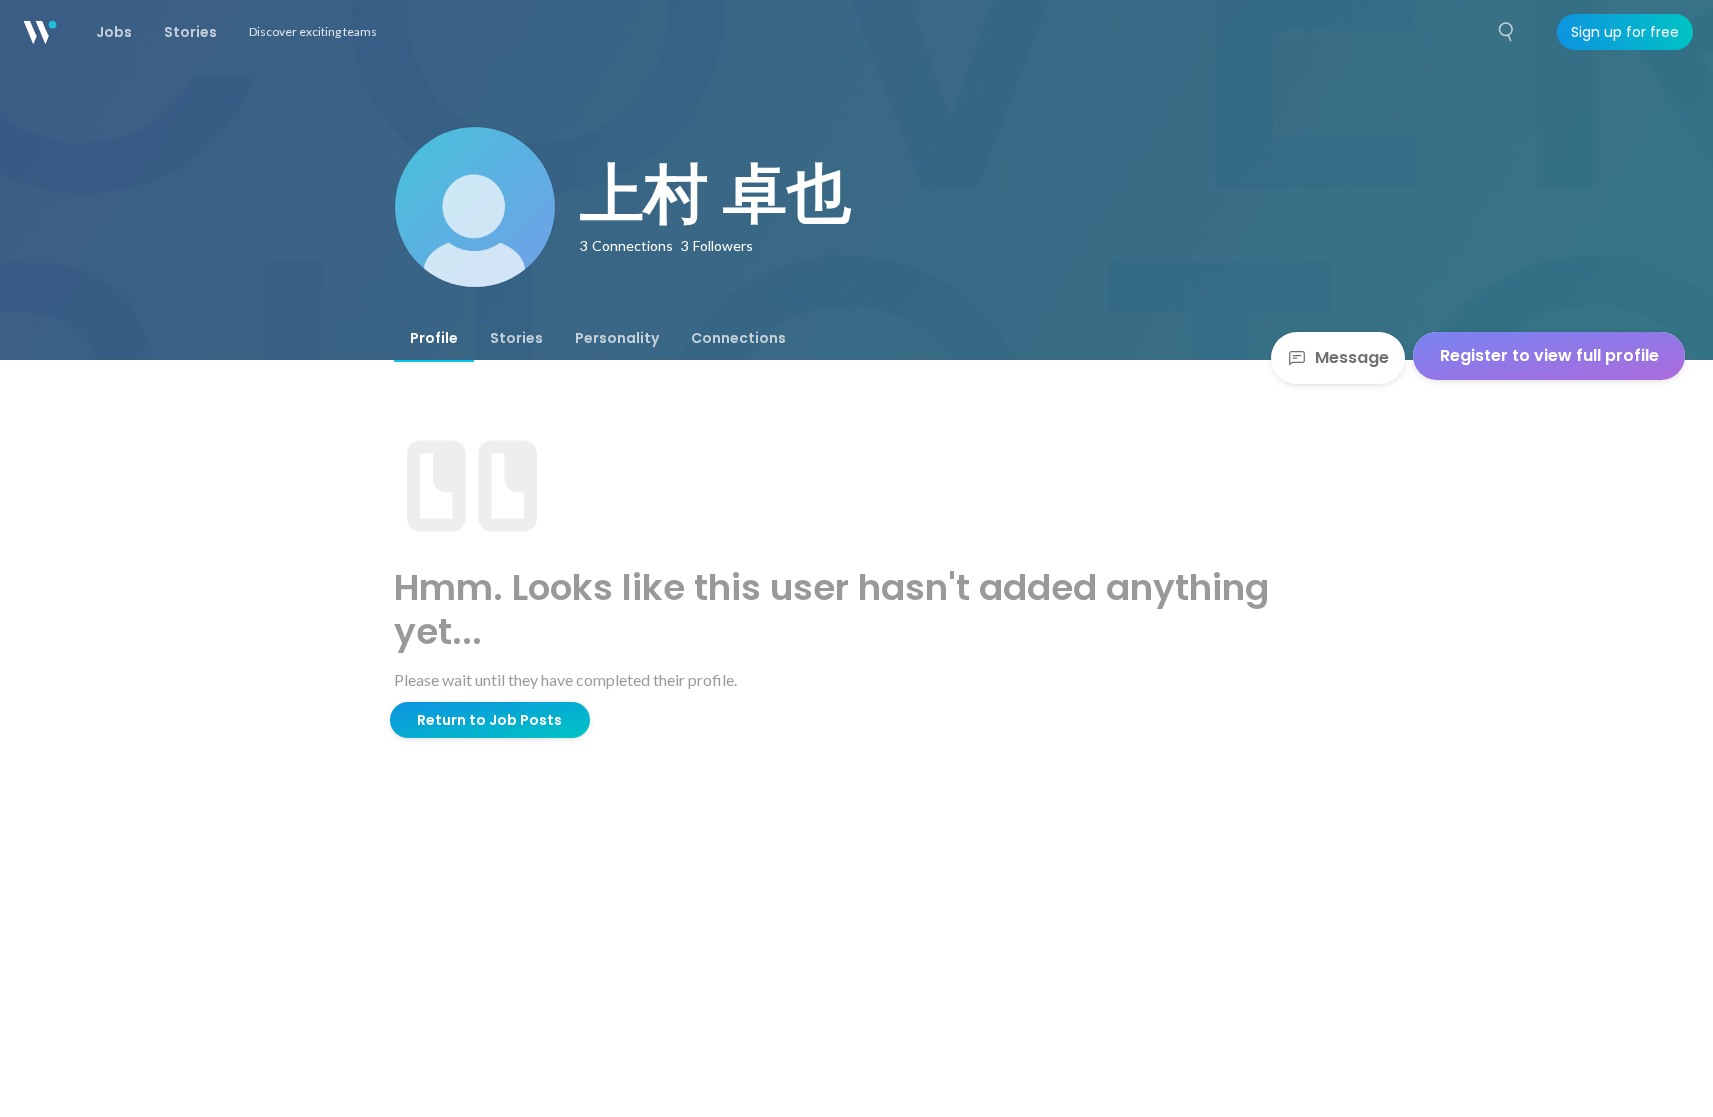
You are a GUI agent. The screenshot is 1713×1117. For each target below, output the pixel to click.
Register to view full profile (1549, 355)
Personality (617, 338)
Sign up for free (1625, 32)
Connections (738, 338)
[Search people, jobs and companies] (1507, 32)
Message (1352, 357)
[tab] (434, 338)
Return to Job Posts (489, 720)
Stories (516, 338)
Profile (434, 338)
